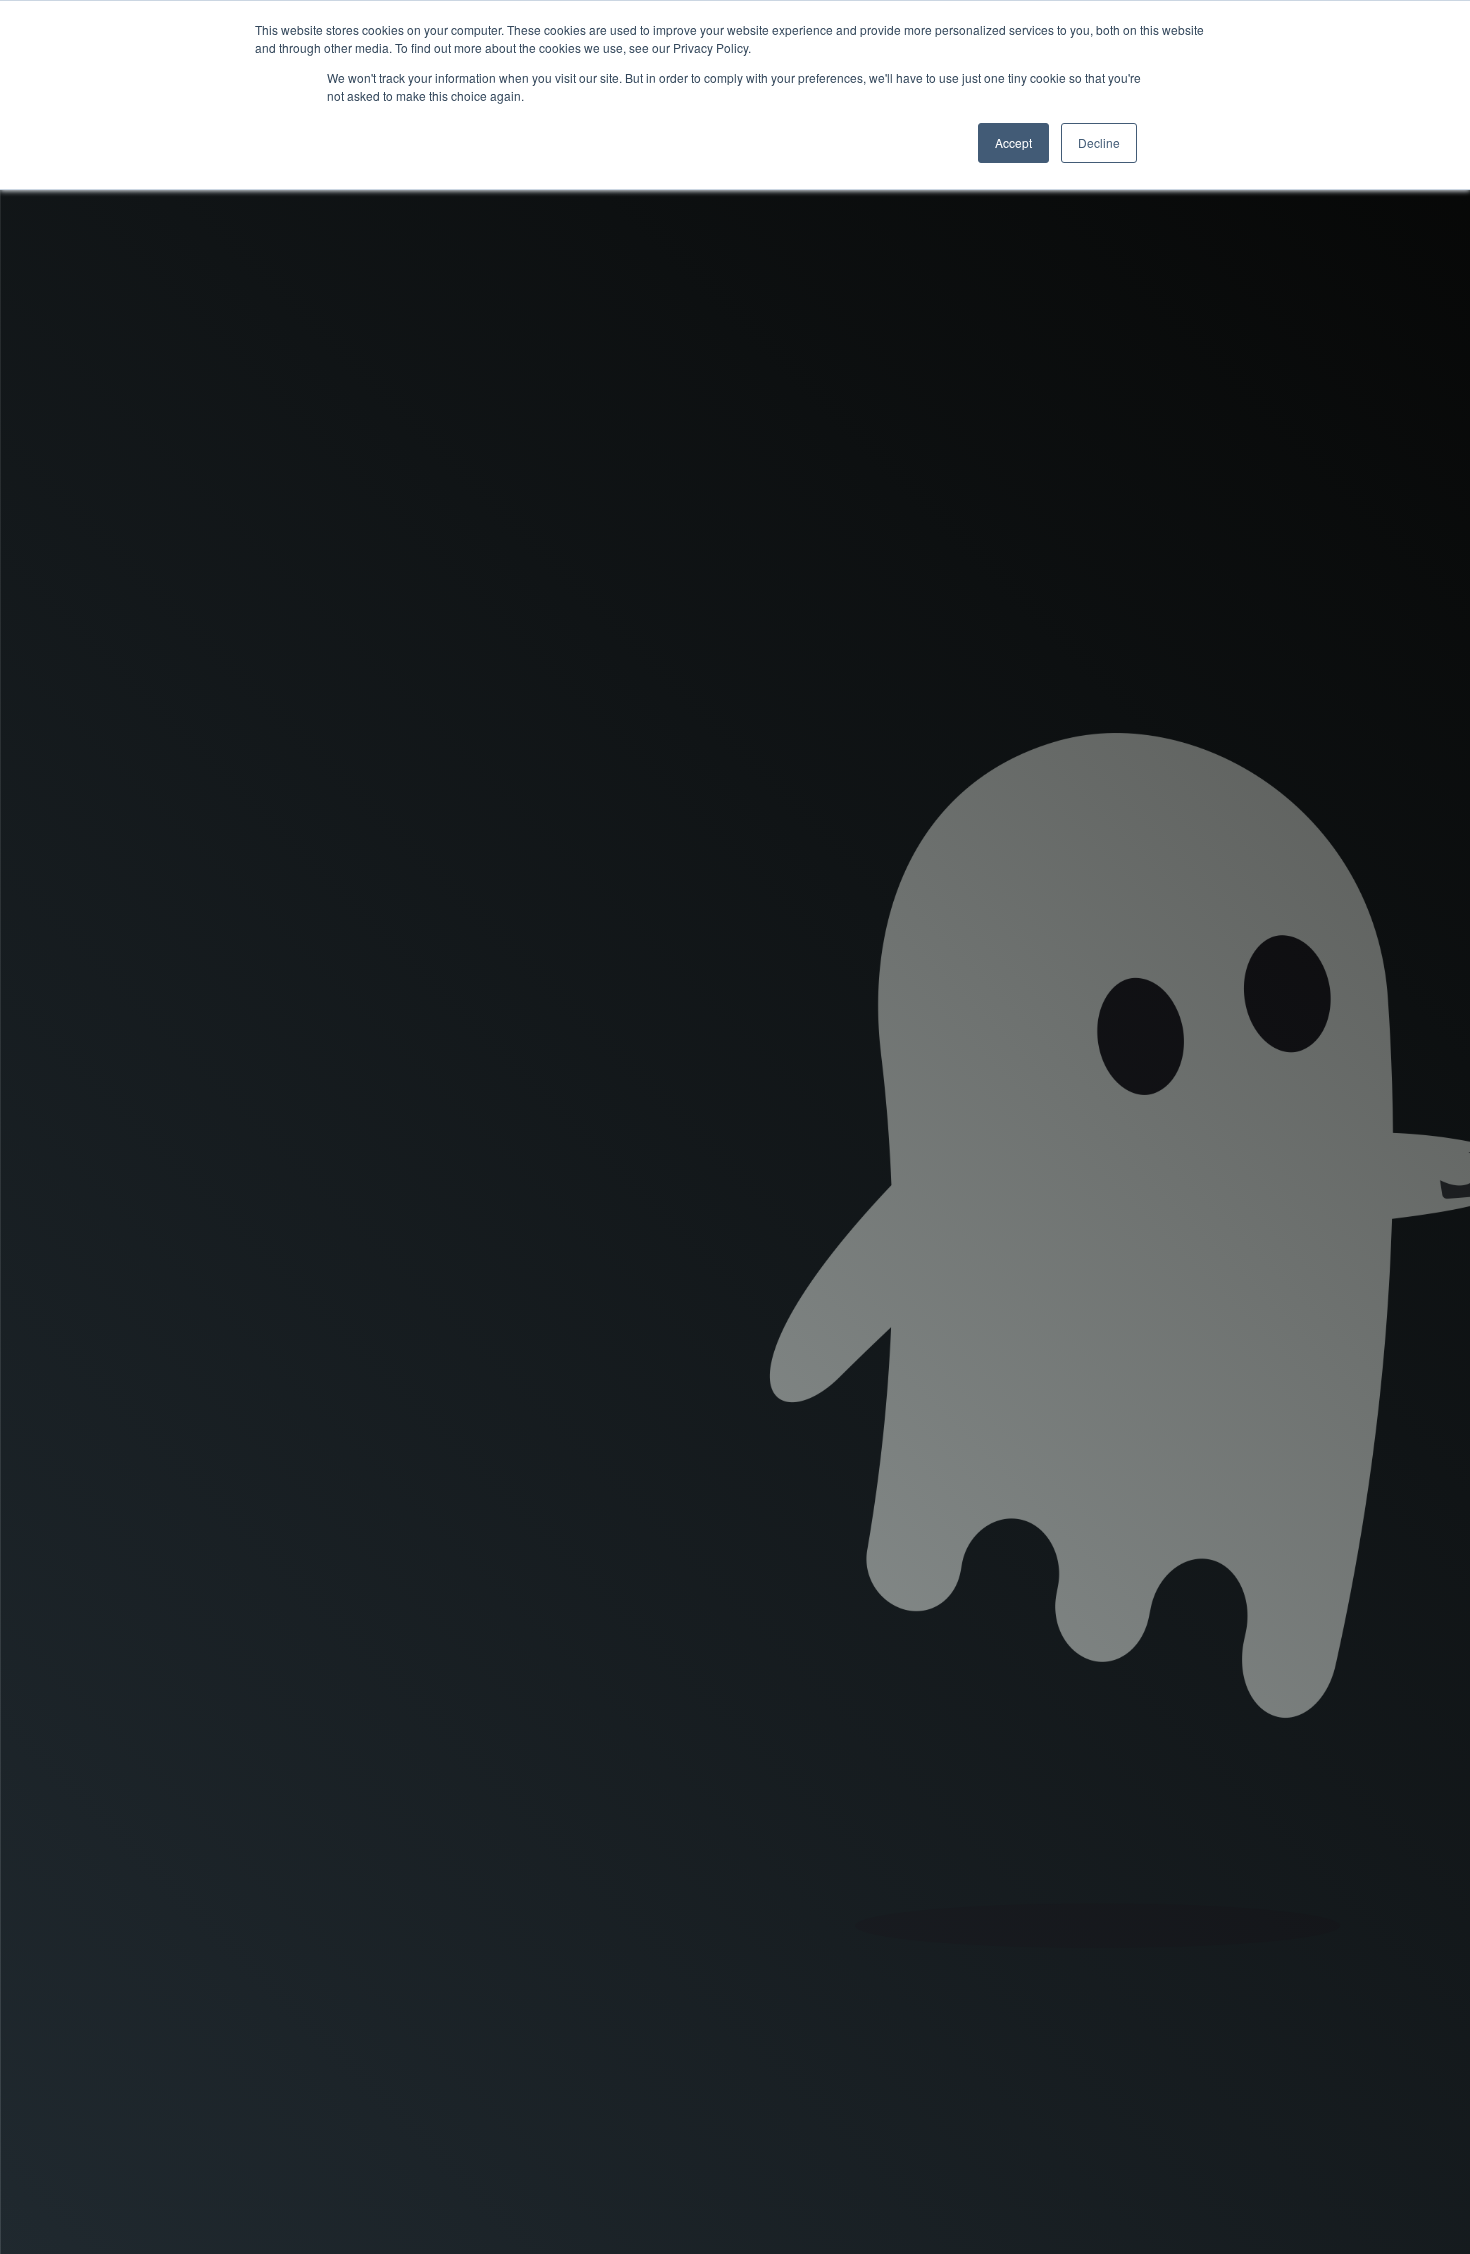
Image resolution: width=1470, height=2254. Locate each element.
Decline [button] (1099, 142)
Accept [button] (1013, 142)
